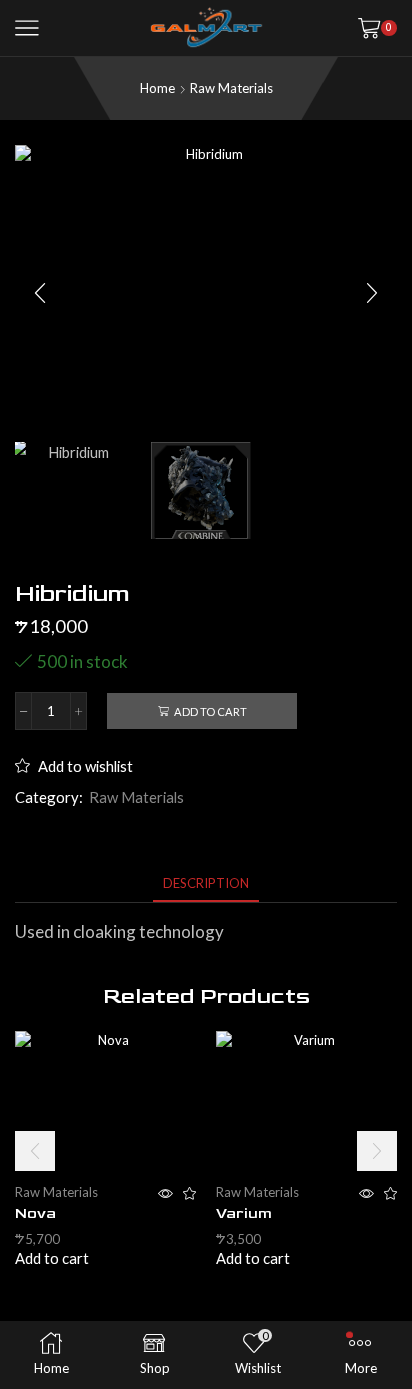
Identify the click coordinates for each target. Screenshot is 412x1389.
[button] (40, 293)
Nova (35, 1213)
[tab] (206, 883)
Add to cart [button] (52, 1258)
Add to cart (210, 711)
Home (157, 88)
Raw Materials (231, 88)
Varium (244, 1213)
